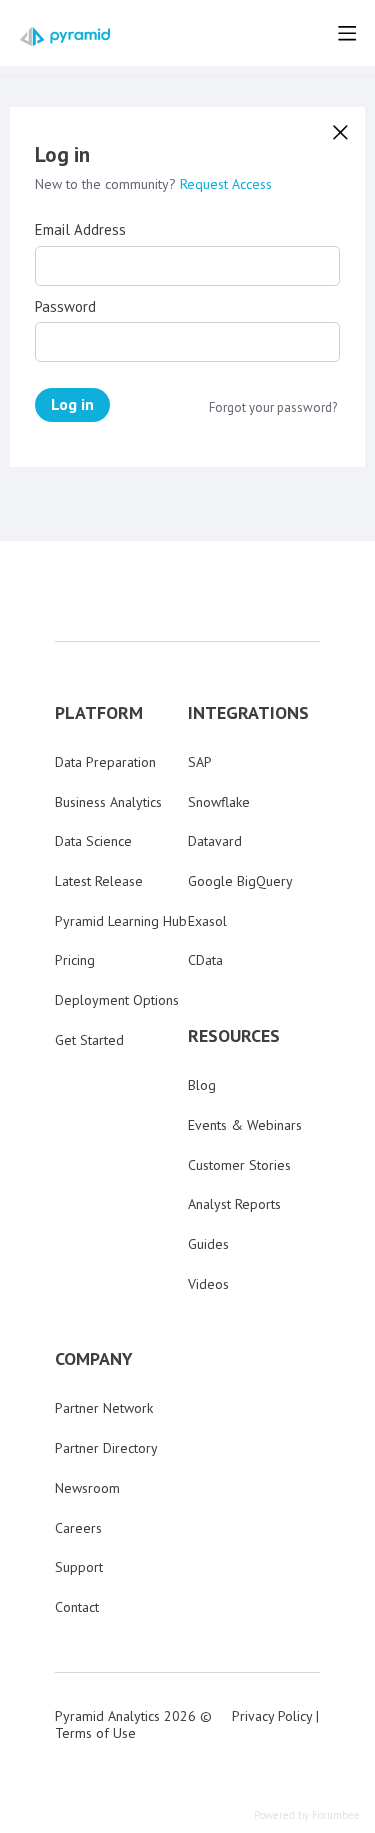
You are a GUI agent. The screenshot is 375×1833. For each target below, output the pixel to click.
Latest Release (99, 881)
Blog (202, 1085)
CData (205, 960)
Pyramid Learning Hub (121, 921)
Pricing (75, 960)
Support (79, 1567)
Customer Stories (239, 1165)
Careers (78, 1528)
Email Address (80, 230)
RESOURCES (234, 1036)
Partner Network (104, 1408)
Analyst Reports (234, 1204)
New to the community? (107, 184)
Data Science (93, 841)
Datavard (215, 841)
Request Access (226, 184)
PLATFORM (99, 713)
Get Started (89, 1040)
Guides (208, 1244)
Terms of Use (95, 1733)
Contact (77, 1607)
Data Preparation (105, 762)
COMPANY (94, 1359)
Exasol (207, 921)
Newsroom (87, 1488)
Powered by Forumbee (307, 1815)
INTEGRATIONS (248, 713)
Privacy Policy (272, 1716)
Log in (72, 404)
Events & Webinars (245, 1125)
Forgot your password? (273, 408)
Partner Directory (106, 1448)
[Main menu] (347, 33)
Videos (208, 1284)
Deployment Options (117, 1000)
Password (65, 307)
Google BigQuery (240, 881)
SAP (200, 762)
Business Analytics (108, 802)
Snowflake (219, 802)
